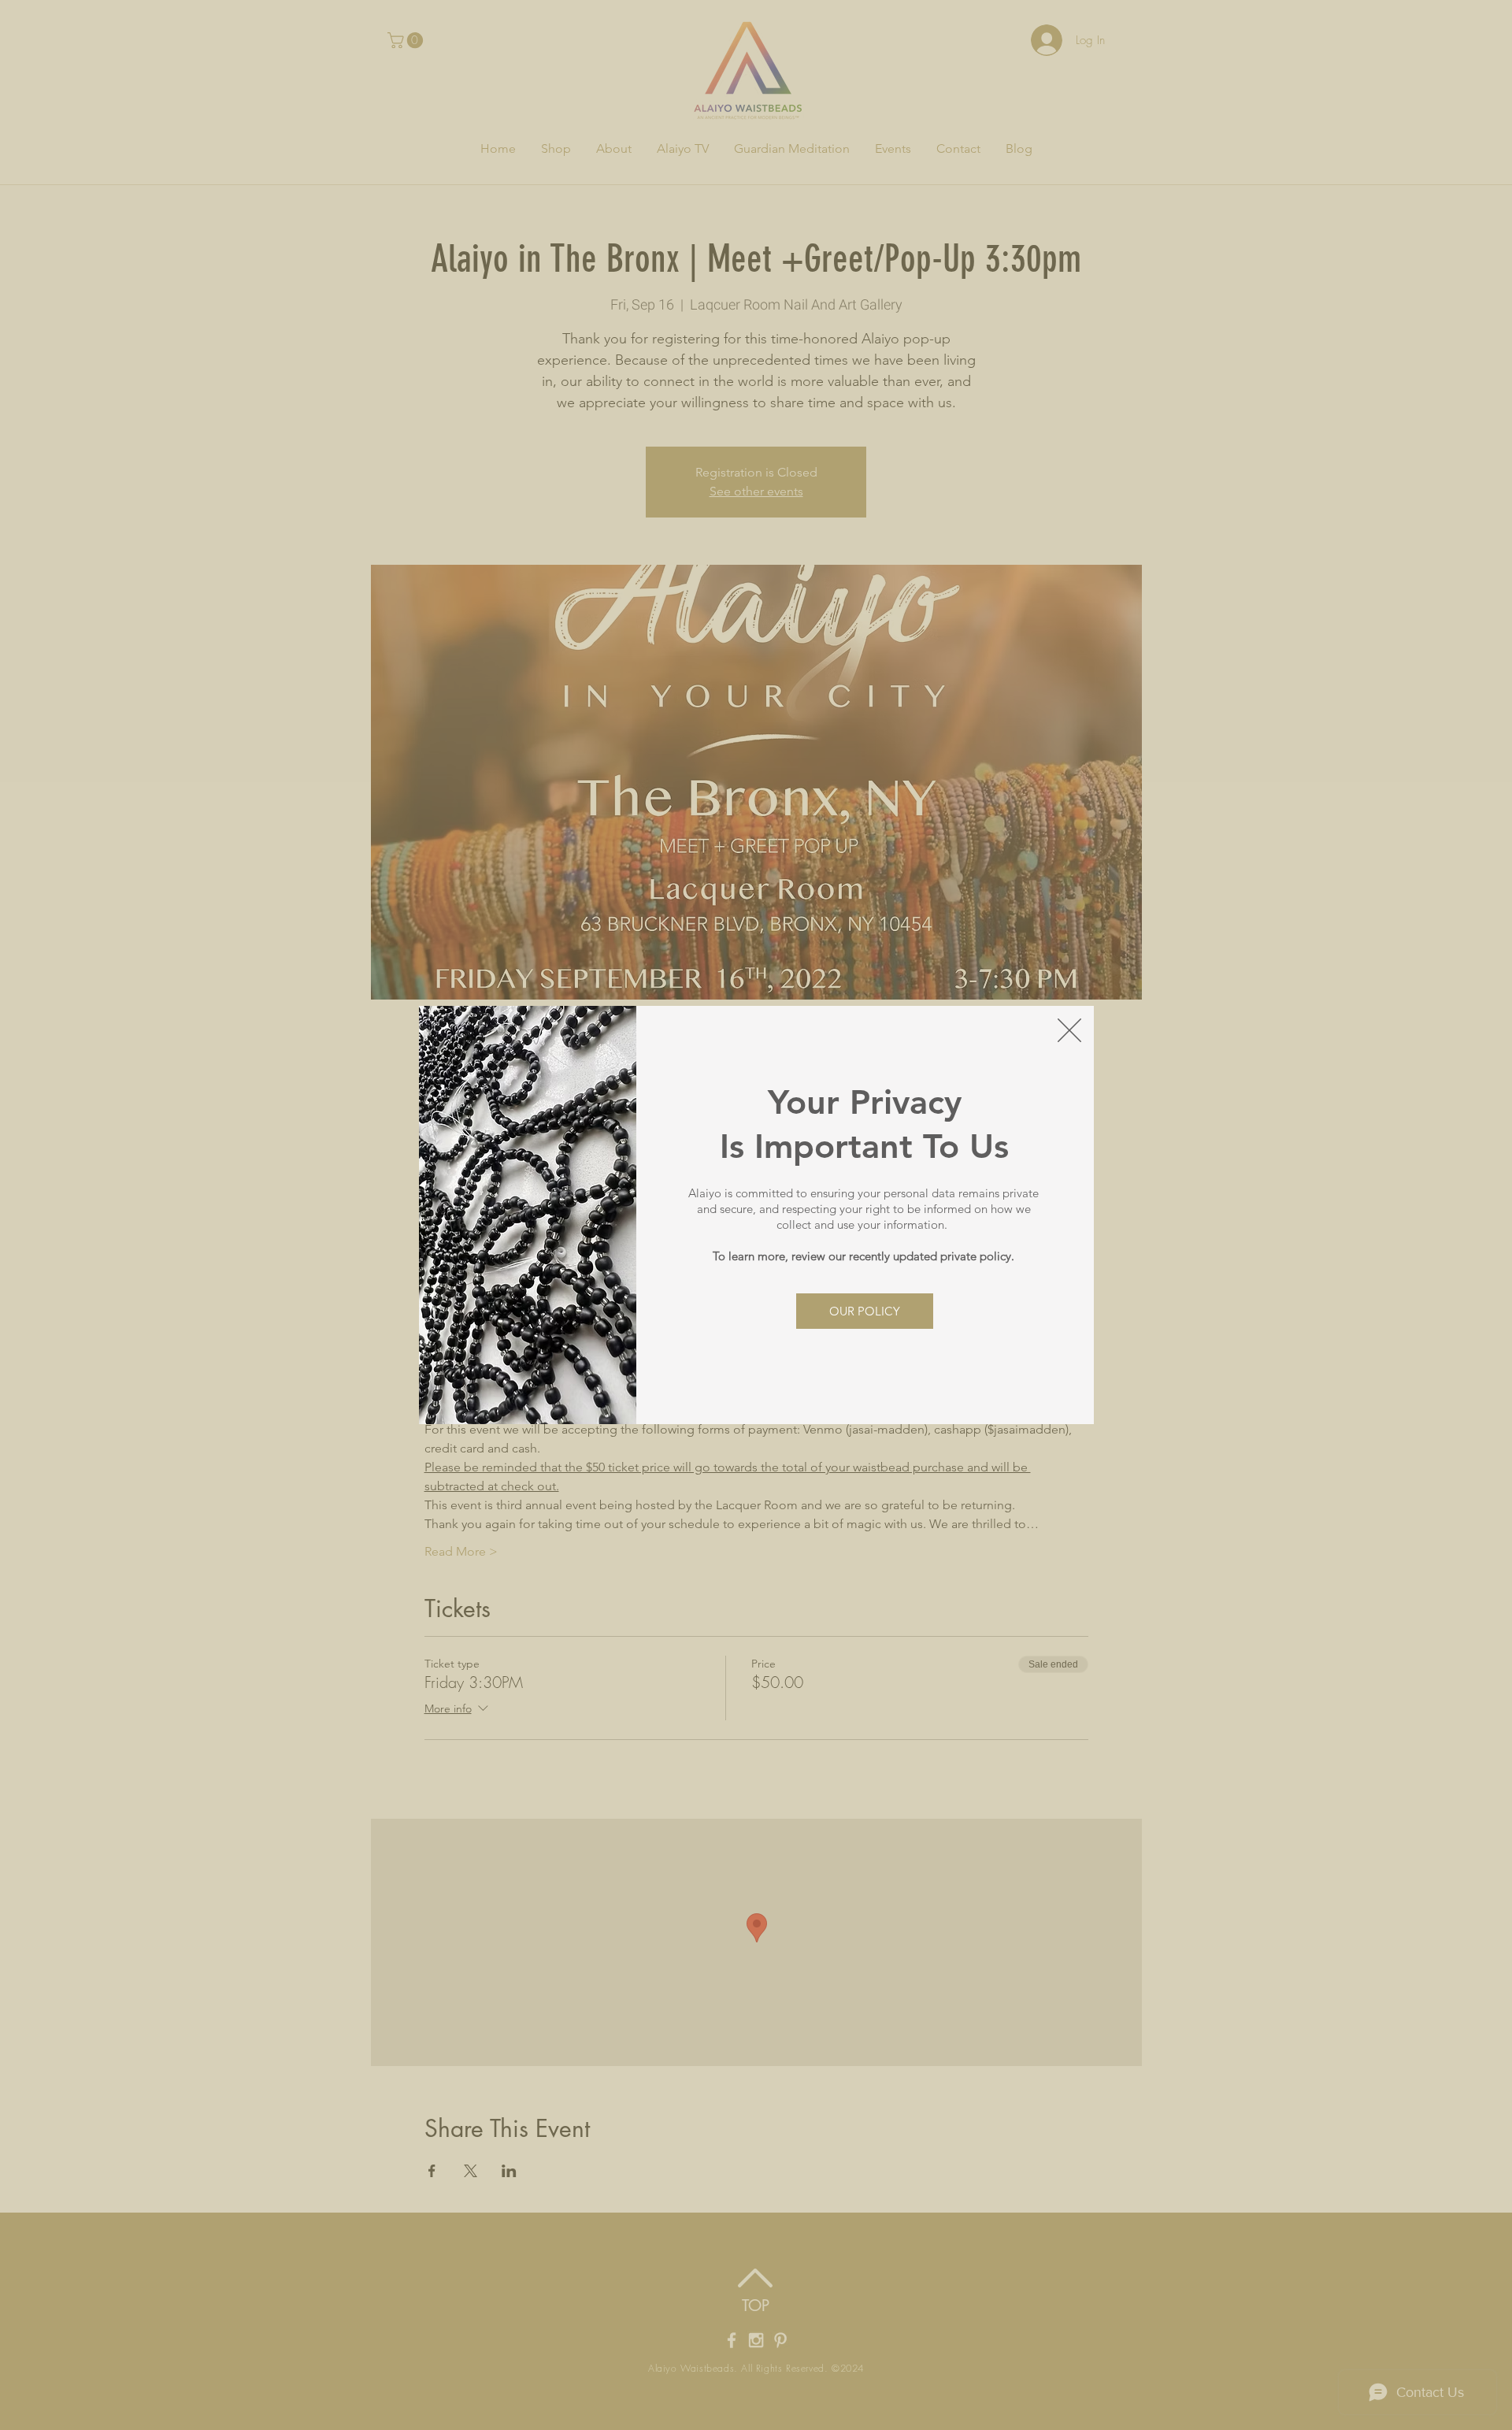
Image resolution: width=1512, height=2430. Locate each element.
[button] (1069, 1030)
